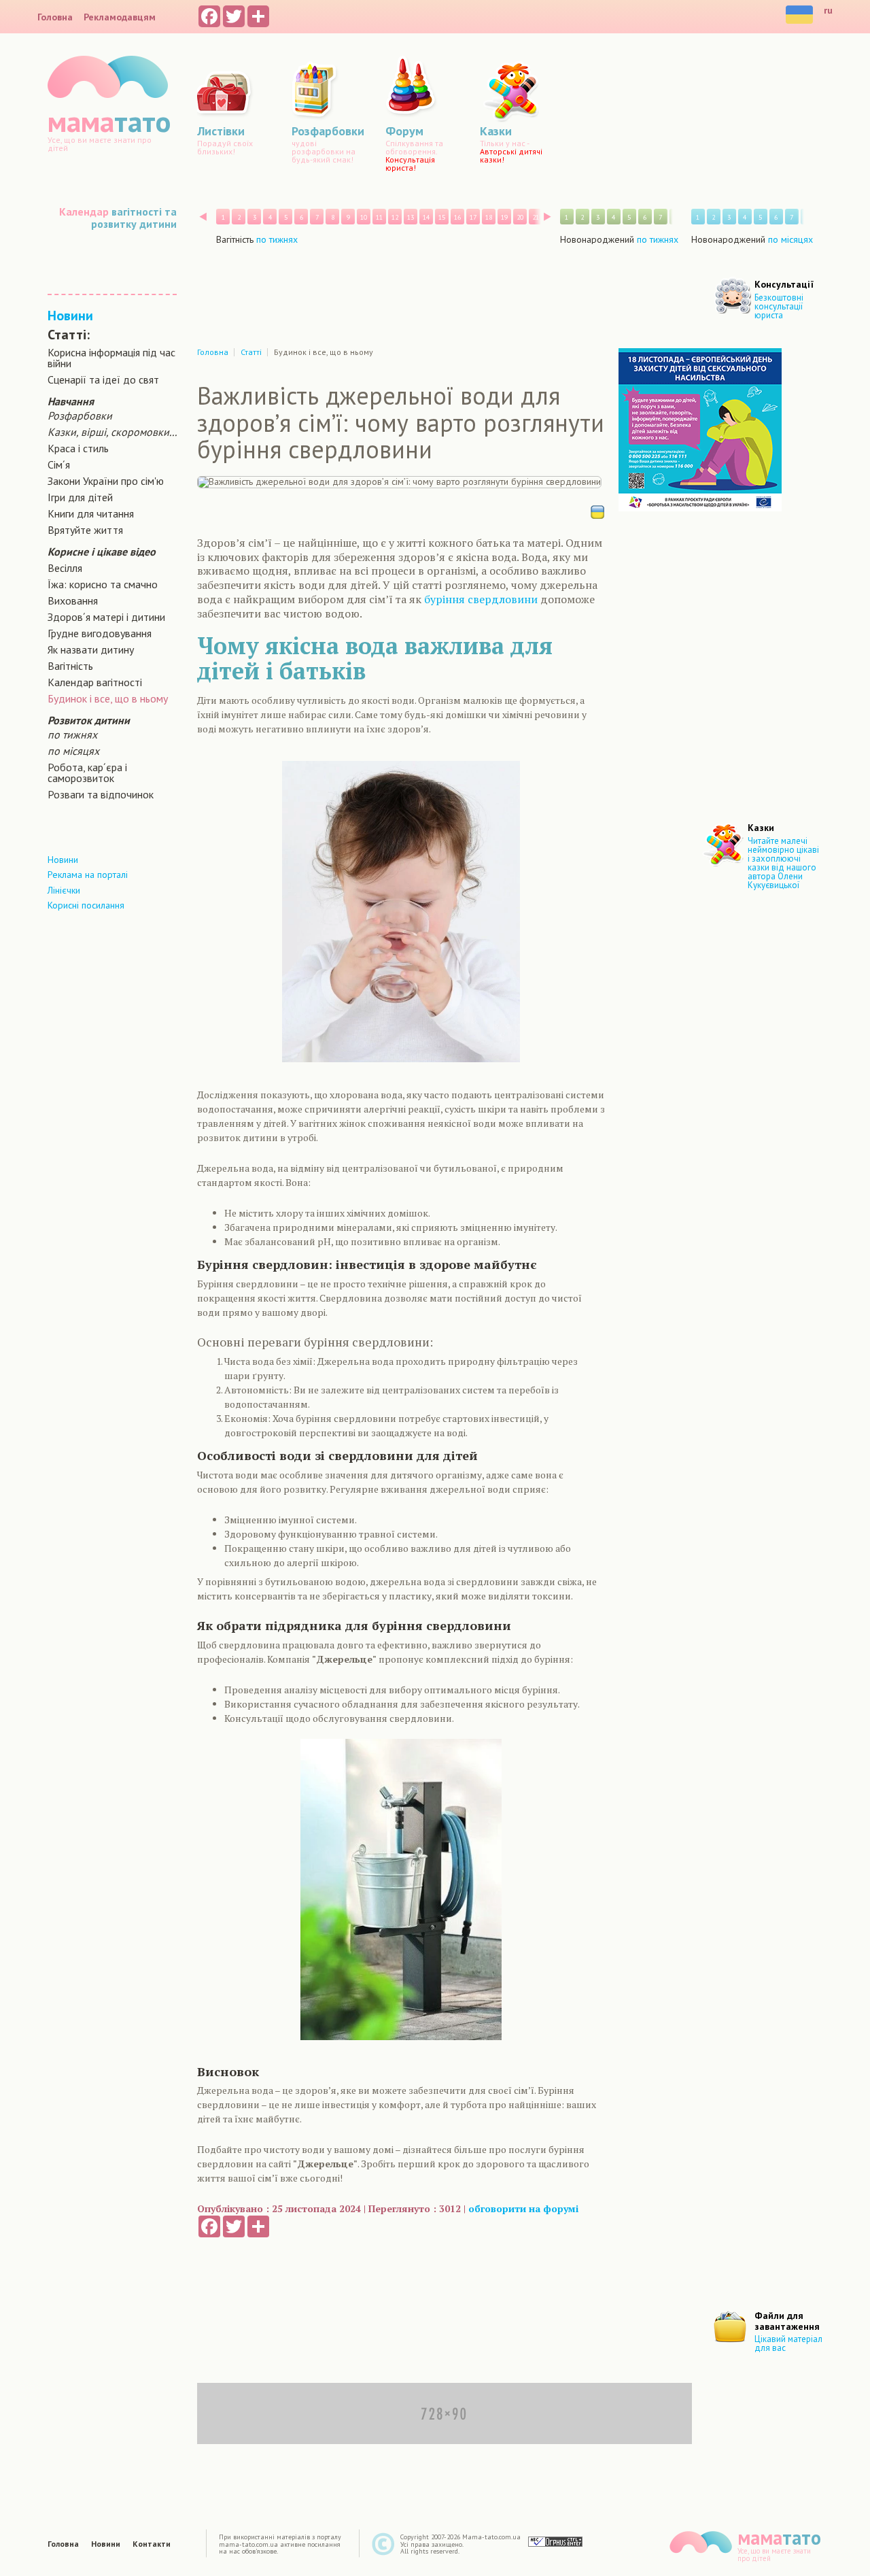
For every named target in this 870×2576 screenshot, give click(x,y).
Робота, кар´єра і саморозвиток (87, 773)
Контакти (152, 2544)
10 (364, 217)
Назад (203, 217)
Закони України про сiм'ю (106, 481)
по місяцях (73, 751)
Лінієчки (64, 890)
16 (457, 217)
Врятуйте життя (85, 530)
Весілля (65, 568)
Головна (55, 17)
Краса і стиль (78, 448)
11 (379, 217)
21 (536, 217)
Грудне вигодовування (100, 633)
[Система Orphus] (555, 2541)
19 (504, 217)
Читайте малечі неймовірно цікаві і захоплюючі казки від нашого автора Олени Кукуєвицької (783, 863)
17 (473, 217)
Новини (70, 316)
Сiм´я (59, 464)
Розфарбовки (80, 416)
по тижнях (72, 734)
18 (489, 217)
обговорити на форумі (523, 2208)
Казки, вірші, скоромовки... (112, 432)
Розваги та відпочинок (101, 794)
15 (442, 217)
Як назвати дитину (91, 649)
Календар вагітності (95, 682)
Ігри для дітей (80, 497)
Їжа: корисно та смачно (103, 584)
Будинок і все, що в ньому (108, 698)
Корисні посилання (86, 905)
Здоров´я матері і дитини (106, 617)
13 (411, 217)
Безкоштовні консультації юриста (779, 306)
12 (395, 217)
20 (520, 217)
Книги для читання (91, 513)
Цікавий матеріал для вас (788, 2343)
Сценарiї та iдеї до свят (103, 379)
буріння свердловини (481, 599)
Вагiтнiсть (70, 666)
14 (426, 217)
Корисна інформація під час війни (111, 358)
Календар (84, 211)
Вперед (547, 217)
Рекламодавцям (120, 17)
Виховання (73, 600)
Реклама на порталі (88, 875)
